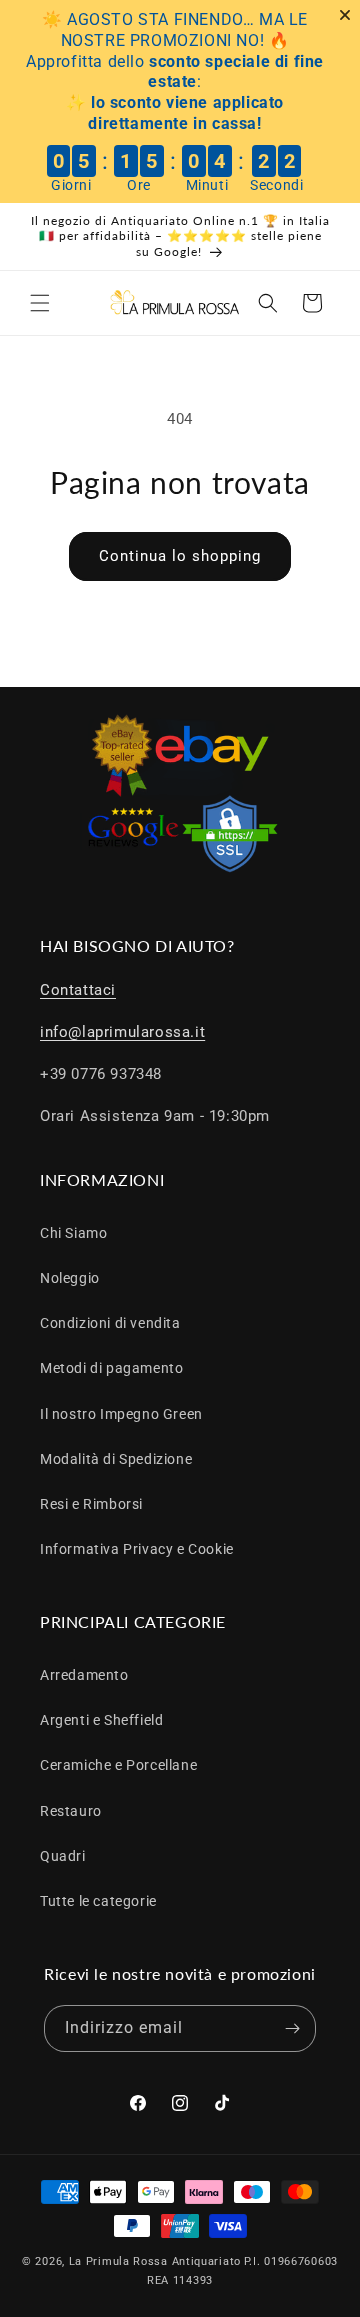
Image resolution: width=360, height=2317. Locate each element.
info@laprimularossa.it (122, 1032)
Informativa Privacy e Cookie (137, 1549)
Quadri (63, 1856)
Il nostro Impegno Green (121, 1414)
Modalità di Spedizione (116, 1459)
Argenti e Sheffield (101, 1720)
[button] (40, 303)
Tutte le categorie (98, 1901)
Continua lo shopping (180, 556)
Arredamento (84, 1675)
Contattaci (78, 990)
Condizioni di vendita (110, 1323)
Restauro (71, 1811)
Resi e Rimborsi (91, 1504)
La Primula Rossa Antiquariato (155, 2261)
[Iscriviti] (293, 2028)
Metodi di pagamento (111, 1368)
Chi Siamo (73, 1233)
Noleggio (70, 1278)
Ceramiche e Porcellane (118, 1765)
